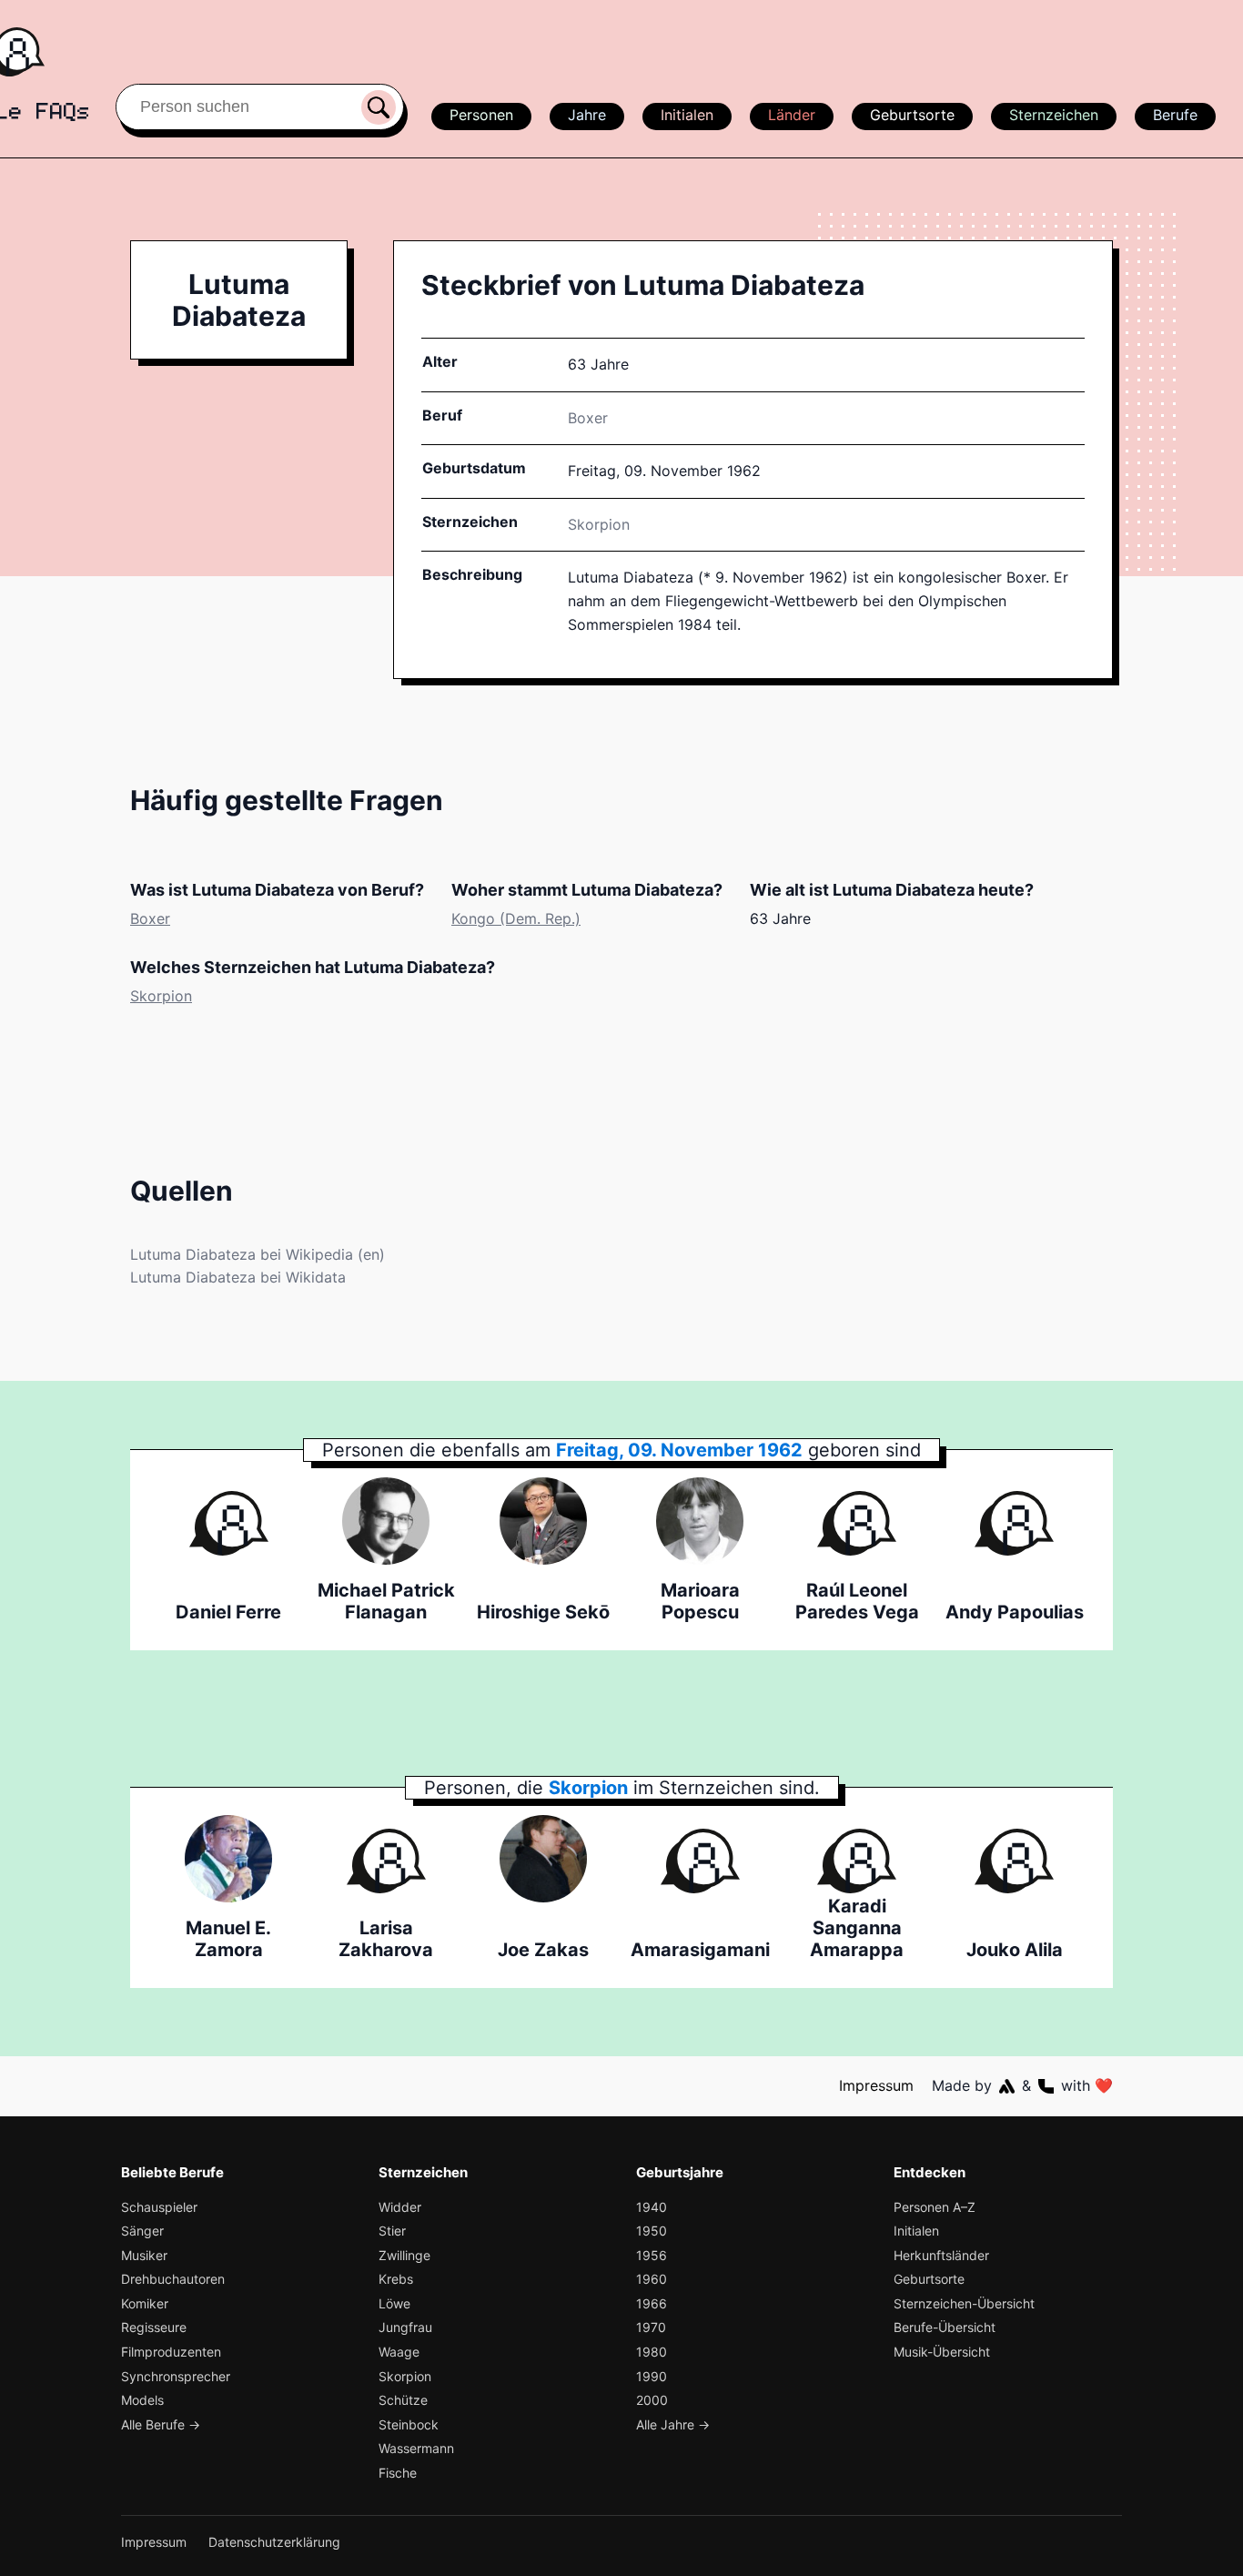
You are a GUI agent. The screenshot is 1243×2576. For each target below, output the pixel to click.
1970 (651, 2327)
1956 (652, 2255)
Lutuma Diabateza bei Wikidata (238, 1277)
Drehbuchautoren (173, 2279)
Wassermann (416, 2448)
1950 (652, 2231)
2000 (652, 2400)
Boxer (588, 418)
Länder (792, 115)
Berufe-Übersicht (945, 2327)
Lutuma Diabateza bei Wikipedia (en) (258, 1254)
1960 (652, 2279)
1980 (652, 2352)
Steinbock (409, 2424)
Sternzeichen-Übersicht (964, 2303)
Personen (481, 115)
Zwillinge (404, 2255)
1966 (652, 2303)
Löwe (394, 2303)
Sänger (142, 2231)
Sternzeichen (1054, 115)
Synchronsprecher (176, 2376)
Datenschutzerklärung (274, 2542)
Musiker (144, 2255)
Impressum (876, 2085)
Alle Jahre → (673, 2424)
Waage (399, 2352)
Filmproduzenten (171, 2352)
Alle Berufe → (161, 2424)
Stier (392, 2231)
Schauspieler (159, 2207)
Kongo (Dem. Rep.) (516, 918)
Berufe (1175, 115)
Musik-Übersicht (942, 2352)
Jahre (587, 115)
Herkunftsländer (941, 2255)
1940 (652, 2207)
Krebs (396, 2279)
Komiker (145, 2303)
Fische (398, 2473)
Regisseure (154, 2327)
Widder (400, 2207)
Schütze (403, 2400)
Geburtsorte (912, 115)
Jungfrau (405, 2327)
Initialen (687, 115)
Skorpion (599, 524)
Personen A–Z (935, 2207)
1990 (652, 2376)
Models (142, 2400)
